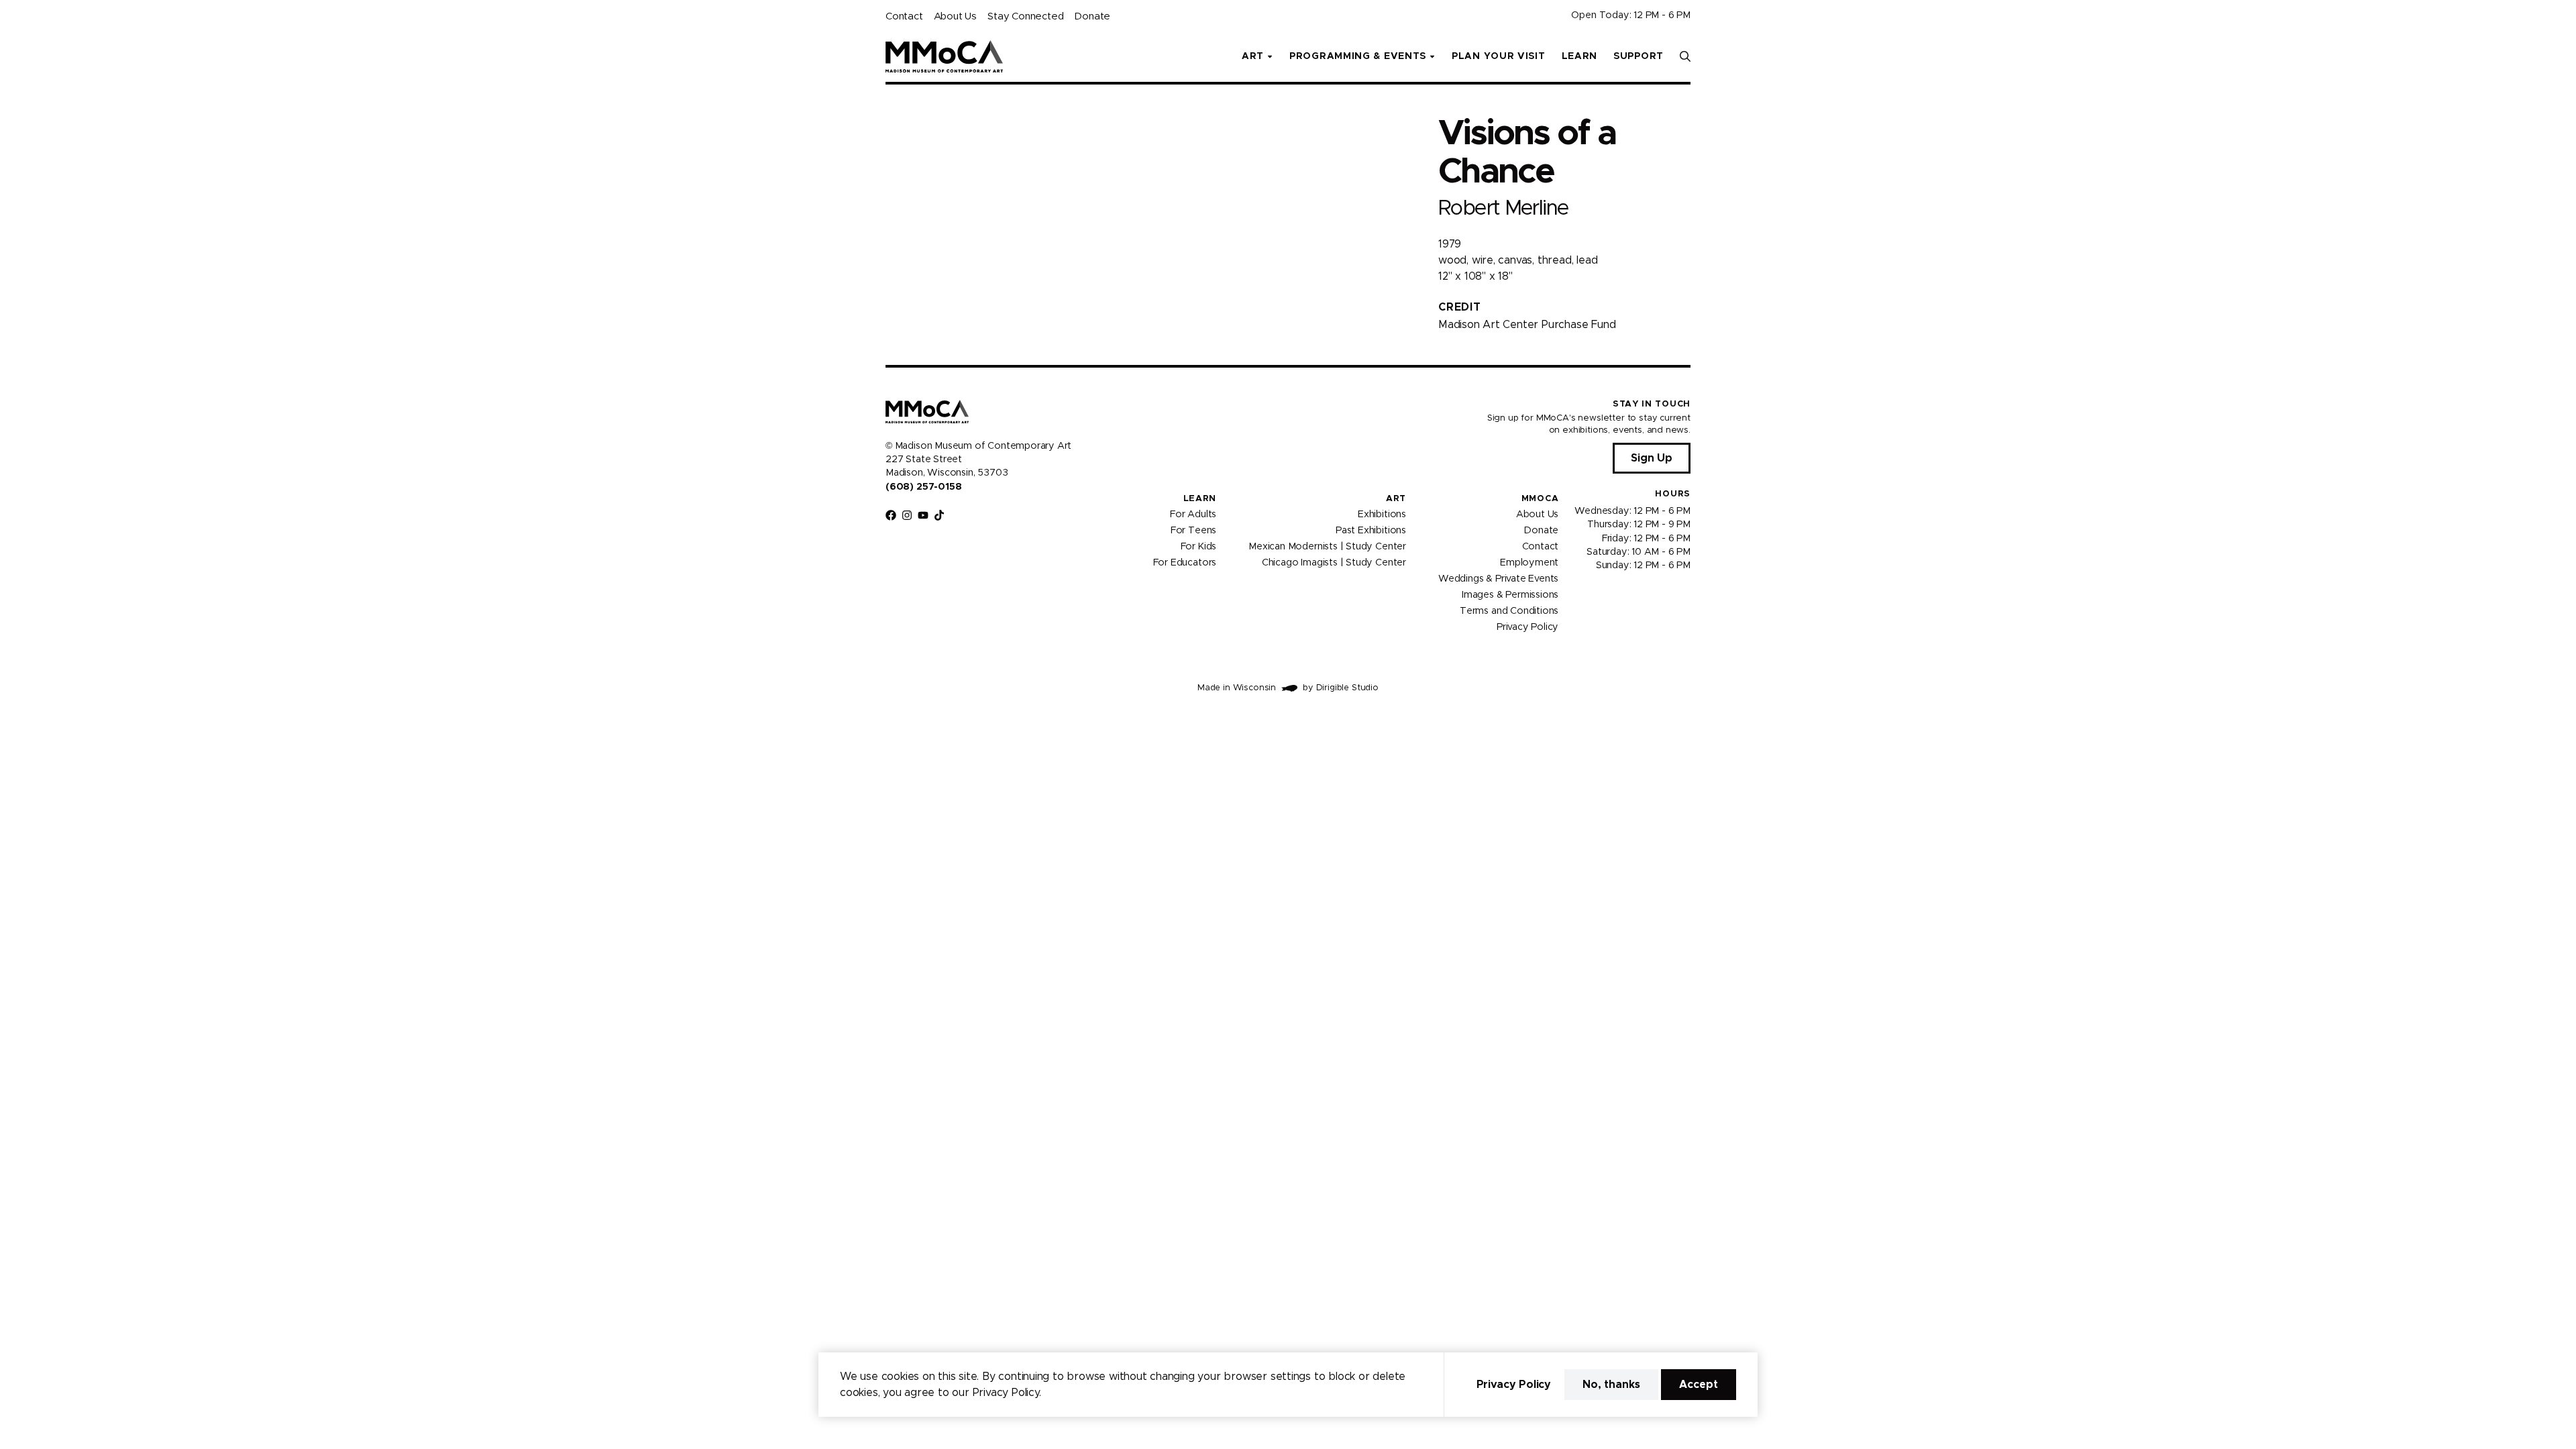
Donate (1092, 16)
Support (1639, 56)
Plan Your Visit (1499, 56)
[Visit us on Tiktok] (939, 515)
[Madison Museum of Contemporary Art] (944, 56)
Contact (904, 16)
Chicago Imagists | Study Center (1334, 563)
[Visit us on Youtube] (923, 515)
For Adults (1193, 515)
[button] (1685, 56)
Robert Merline (1503, 208)
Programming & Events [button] (1358, 56)
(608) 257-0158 (923, 487)
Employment (1529, 563)
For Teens (1193, 531)
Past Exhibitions (1371, 531)
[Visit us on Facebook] (891, 515)
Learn (1580, 56)
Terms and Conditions (1509, 611)
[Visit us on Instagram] (907, 515)
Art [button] (1253, 56)
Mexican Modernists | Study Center (1327, 547)
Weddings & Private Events (1498, 579)
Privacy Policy (1527, 627)
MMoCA (1540, 499)
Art (1396, 499)
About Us (955, 16)
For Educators (1185, 563)
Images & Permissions (1510, 595)
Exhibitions (1382, 515)
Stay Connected (1025, 16)
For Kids (1199, 547)
